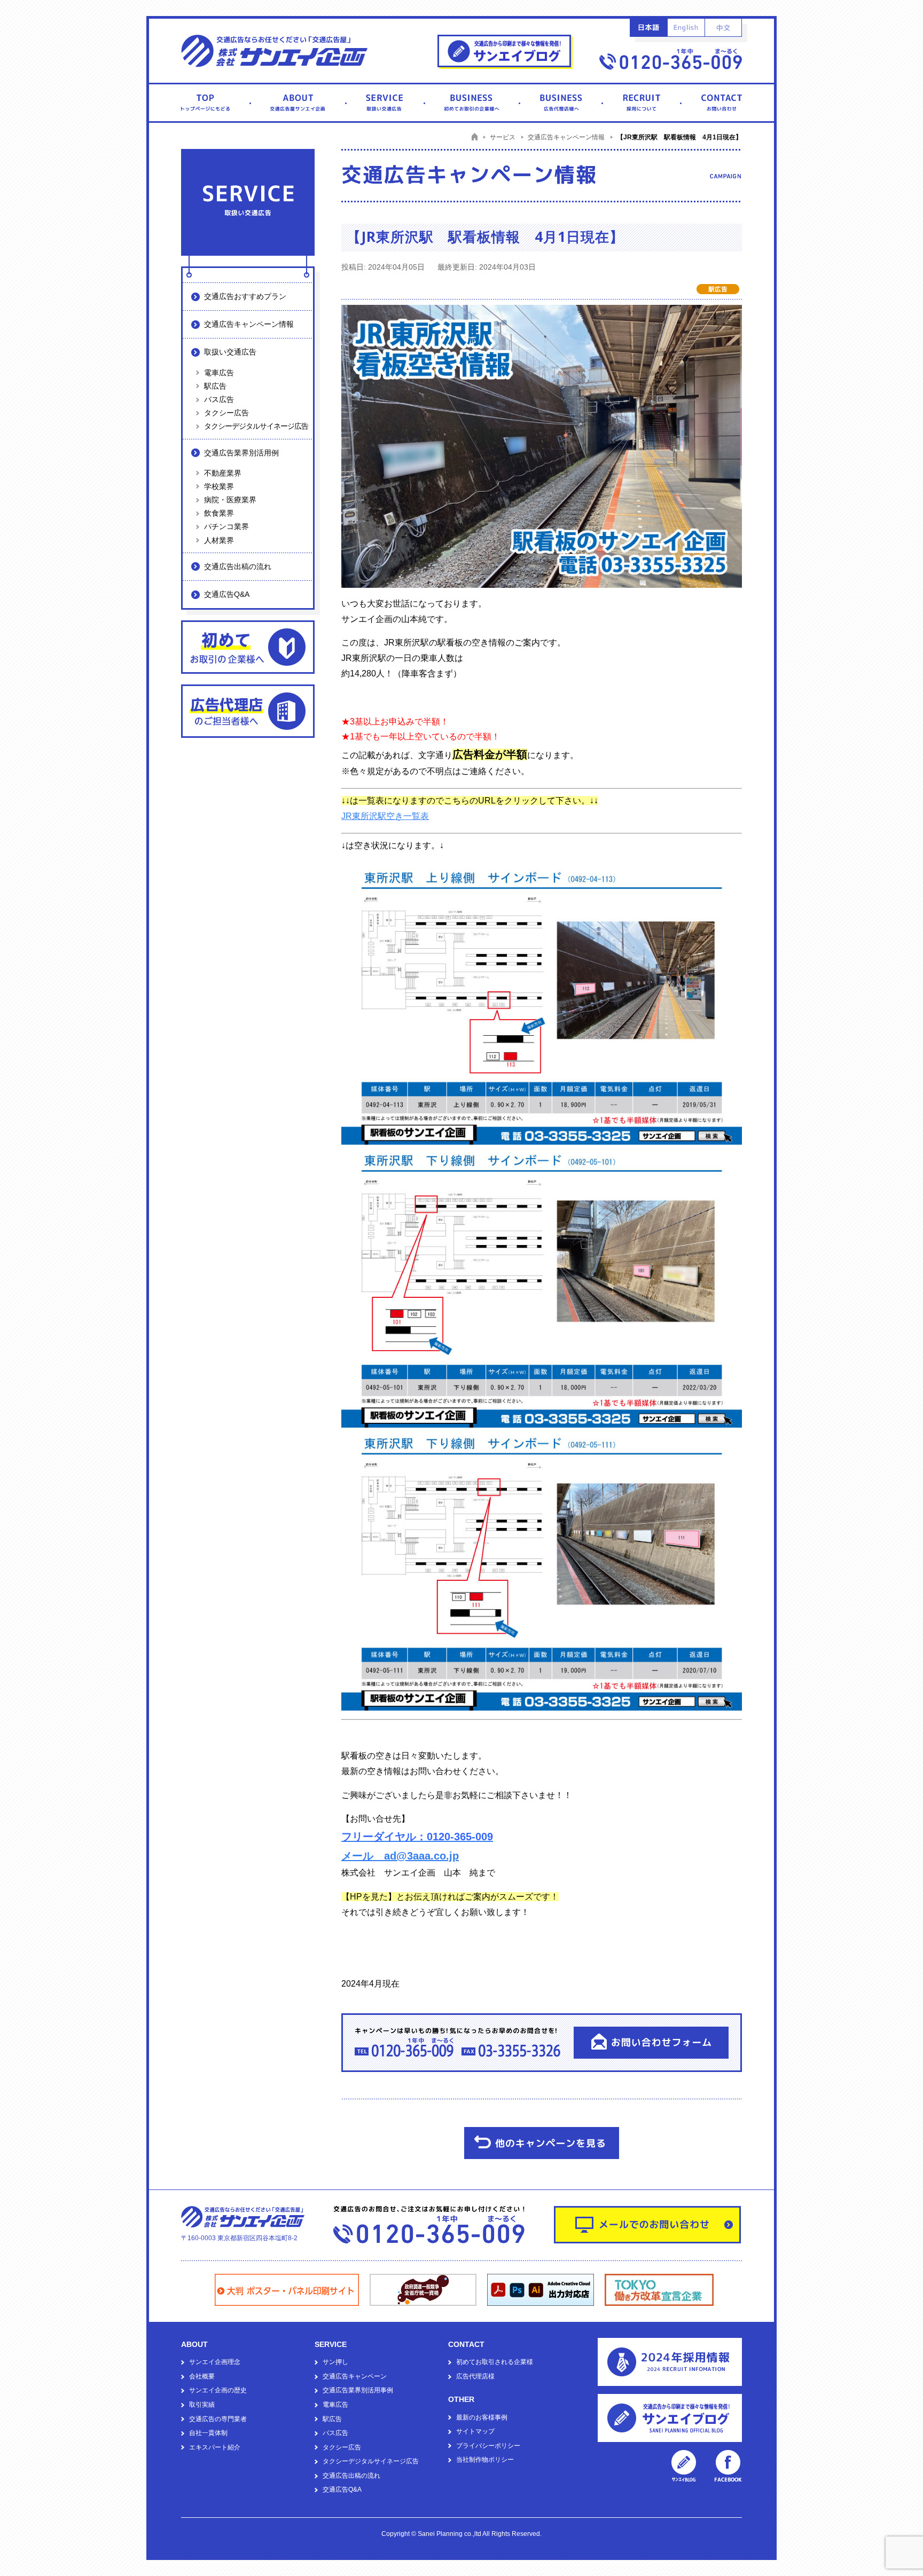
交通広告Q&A (227, 594)
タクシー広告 (226, 413)
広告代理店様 (475, 2376)
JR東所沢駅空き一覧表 (385, 816)
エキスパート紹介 (215, 2447)
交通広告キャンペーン (355, 2376)
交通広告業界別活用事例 (358, 2390)
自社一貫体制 (208, 2433)
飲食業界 (219, 513)
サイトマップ (475, 2431)
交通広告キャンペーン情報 (249, 324)
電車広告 (219, 373)
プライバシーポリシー (488, 2446)
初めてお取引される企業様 (495, 2362)
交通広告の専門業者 (218, 2419)
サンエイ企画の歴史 (218, 2390)
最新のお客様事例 (482, 2417)
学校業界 (219, 486)
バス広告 (219, 399)
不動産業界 (223, 473)
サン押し (335, 2362)
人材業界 (219, 540)
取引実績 (202, 2405)
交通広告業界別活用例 (241, 453)
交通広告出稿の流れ (238, 566)
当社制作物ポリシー (485, 2460)
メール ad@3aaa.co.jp (400, 1856)
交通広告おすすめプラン (245, 296)
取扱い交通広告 (230, 352)
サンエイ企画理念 (215, 2362)
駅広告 (215, 386)
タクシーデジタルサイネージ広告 (256, 426)
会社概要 (202, 2376)
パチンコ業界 (226, 526)
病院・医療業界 (230, 500)
